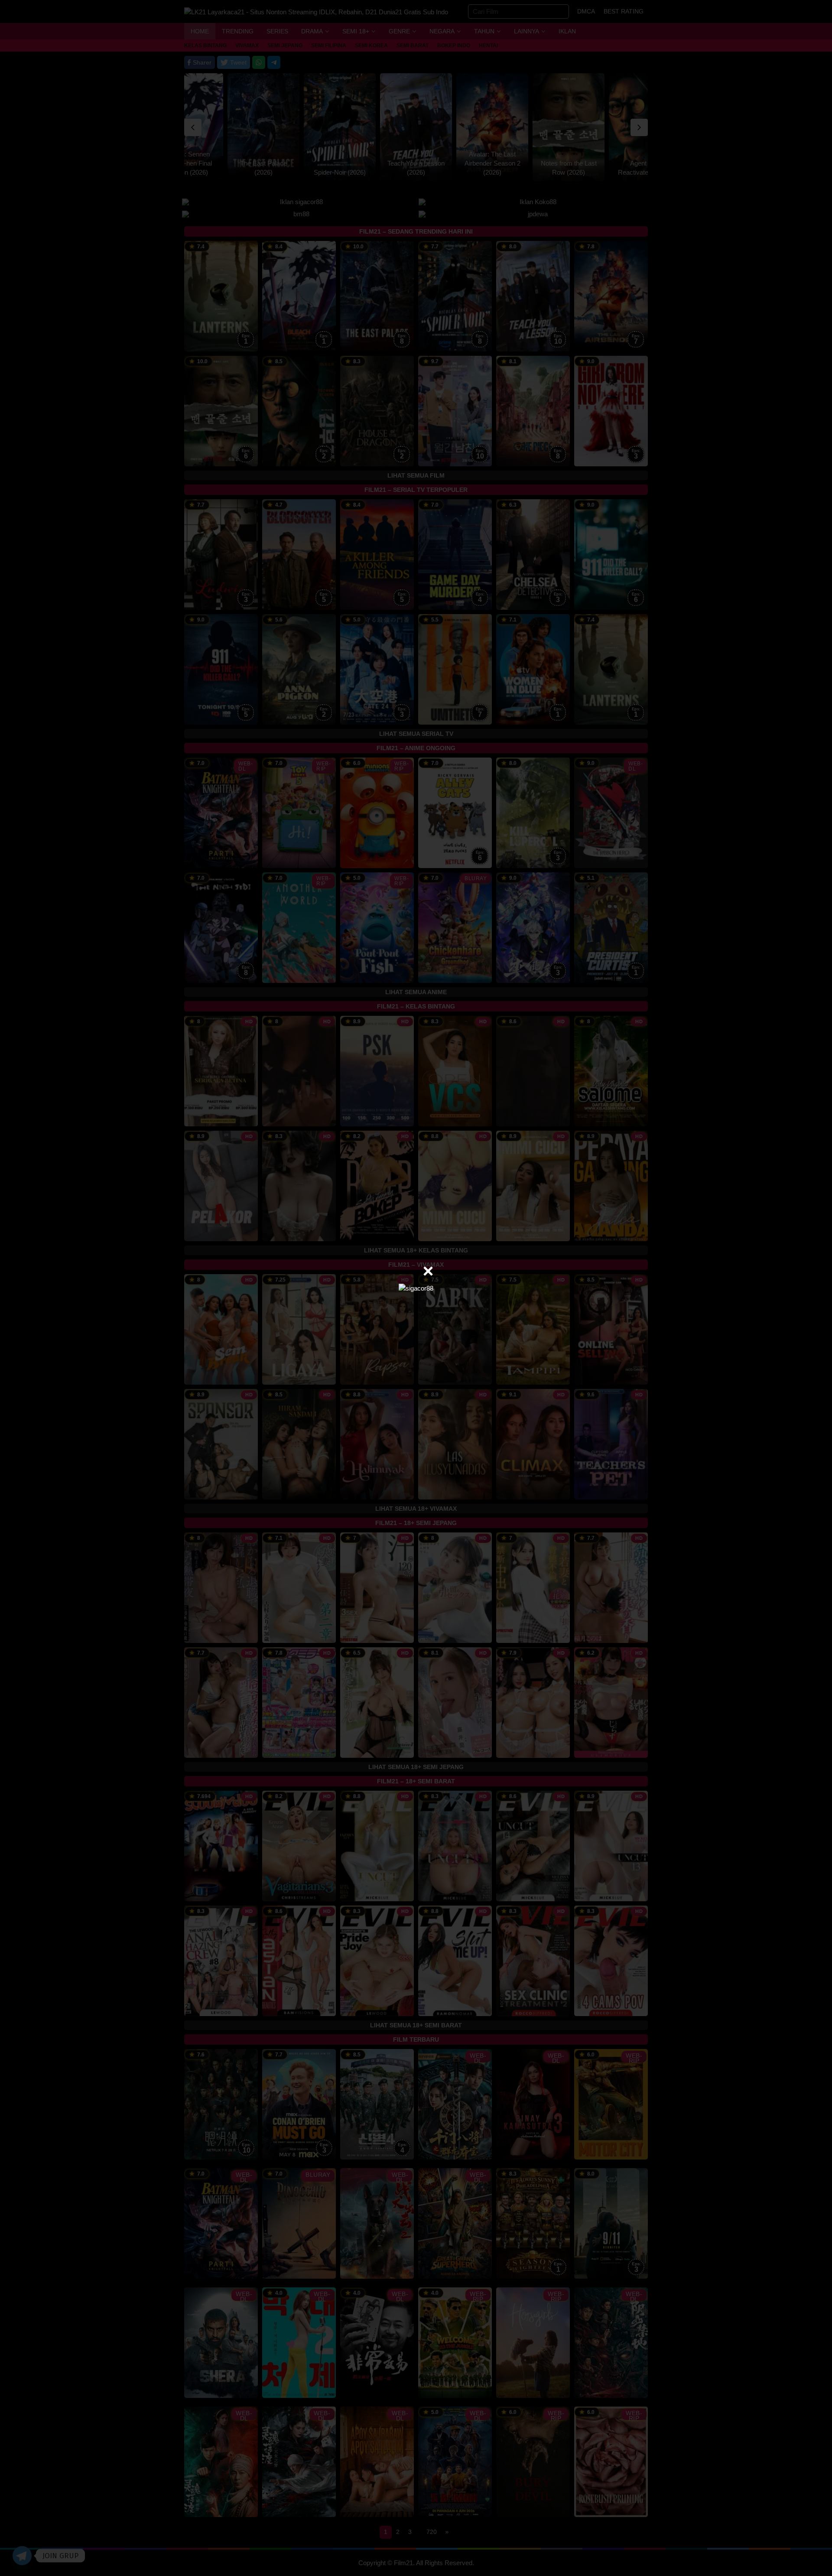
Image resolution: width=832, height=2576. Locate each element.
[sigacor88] (416, 1288)
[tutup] (428, 1271)
